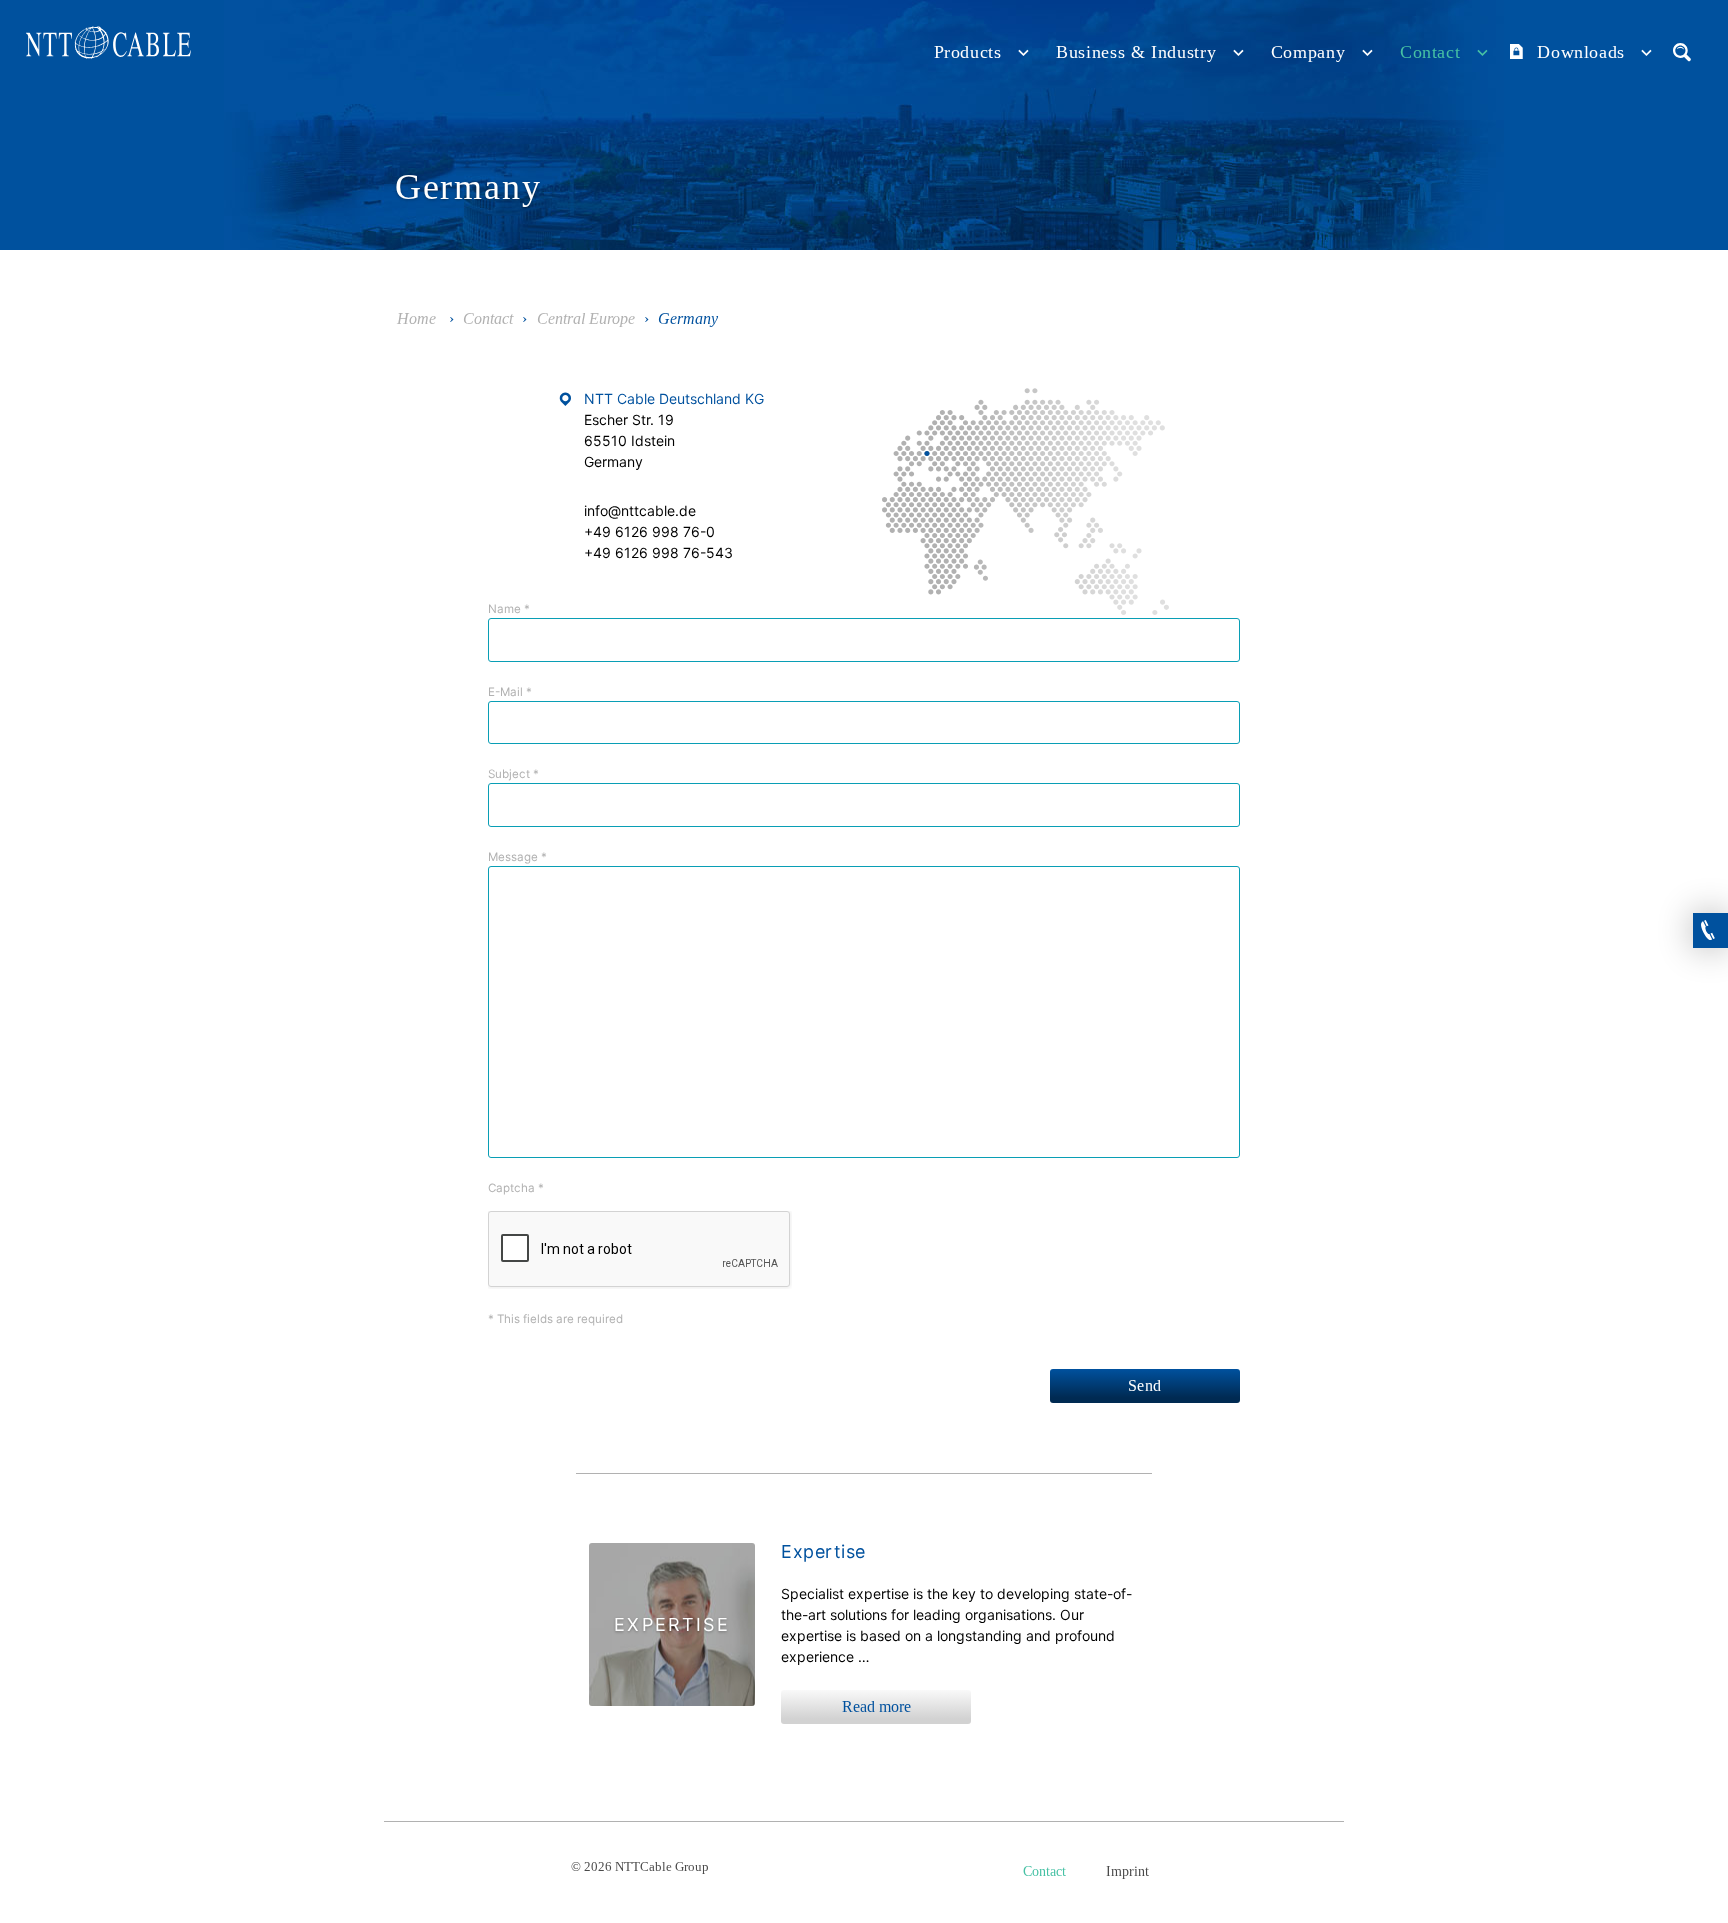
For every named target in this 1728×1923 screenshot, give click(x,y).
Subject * (513, 774)
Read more (876, 1706)
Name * (509, 609)
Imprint (1127, 1871)
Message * (517, 857)
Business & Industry (1136, 52)
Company (1308, 52)
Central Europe (586, 318)
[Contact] (1710, 923)
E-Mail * (510, 692)
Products (968, 52)
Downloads (1581, 52)
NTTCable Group (110, 47)
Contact (1430, 52)
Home (416, 318)
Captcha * (516, 1188)
